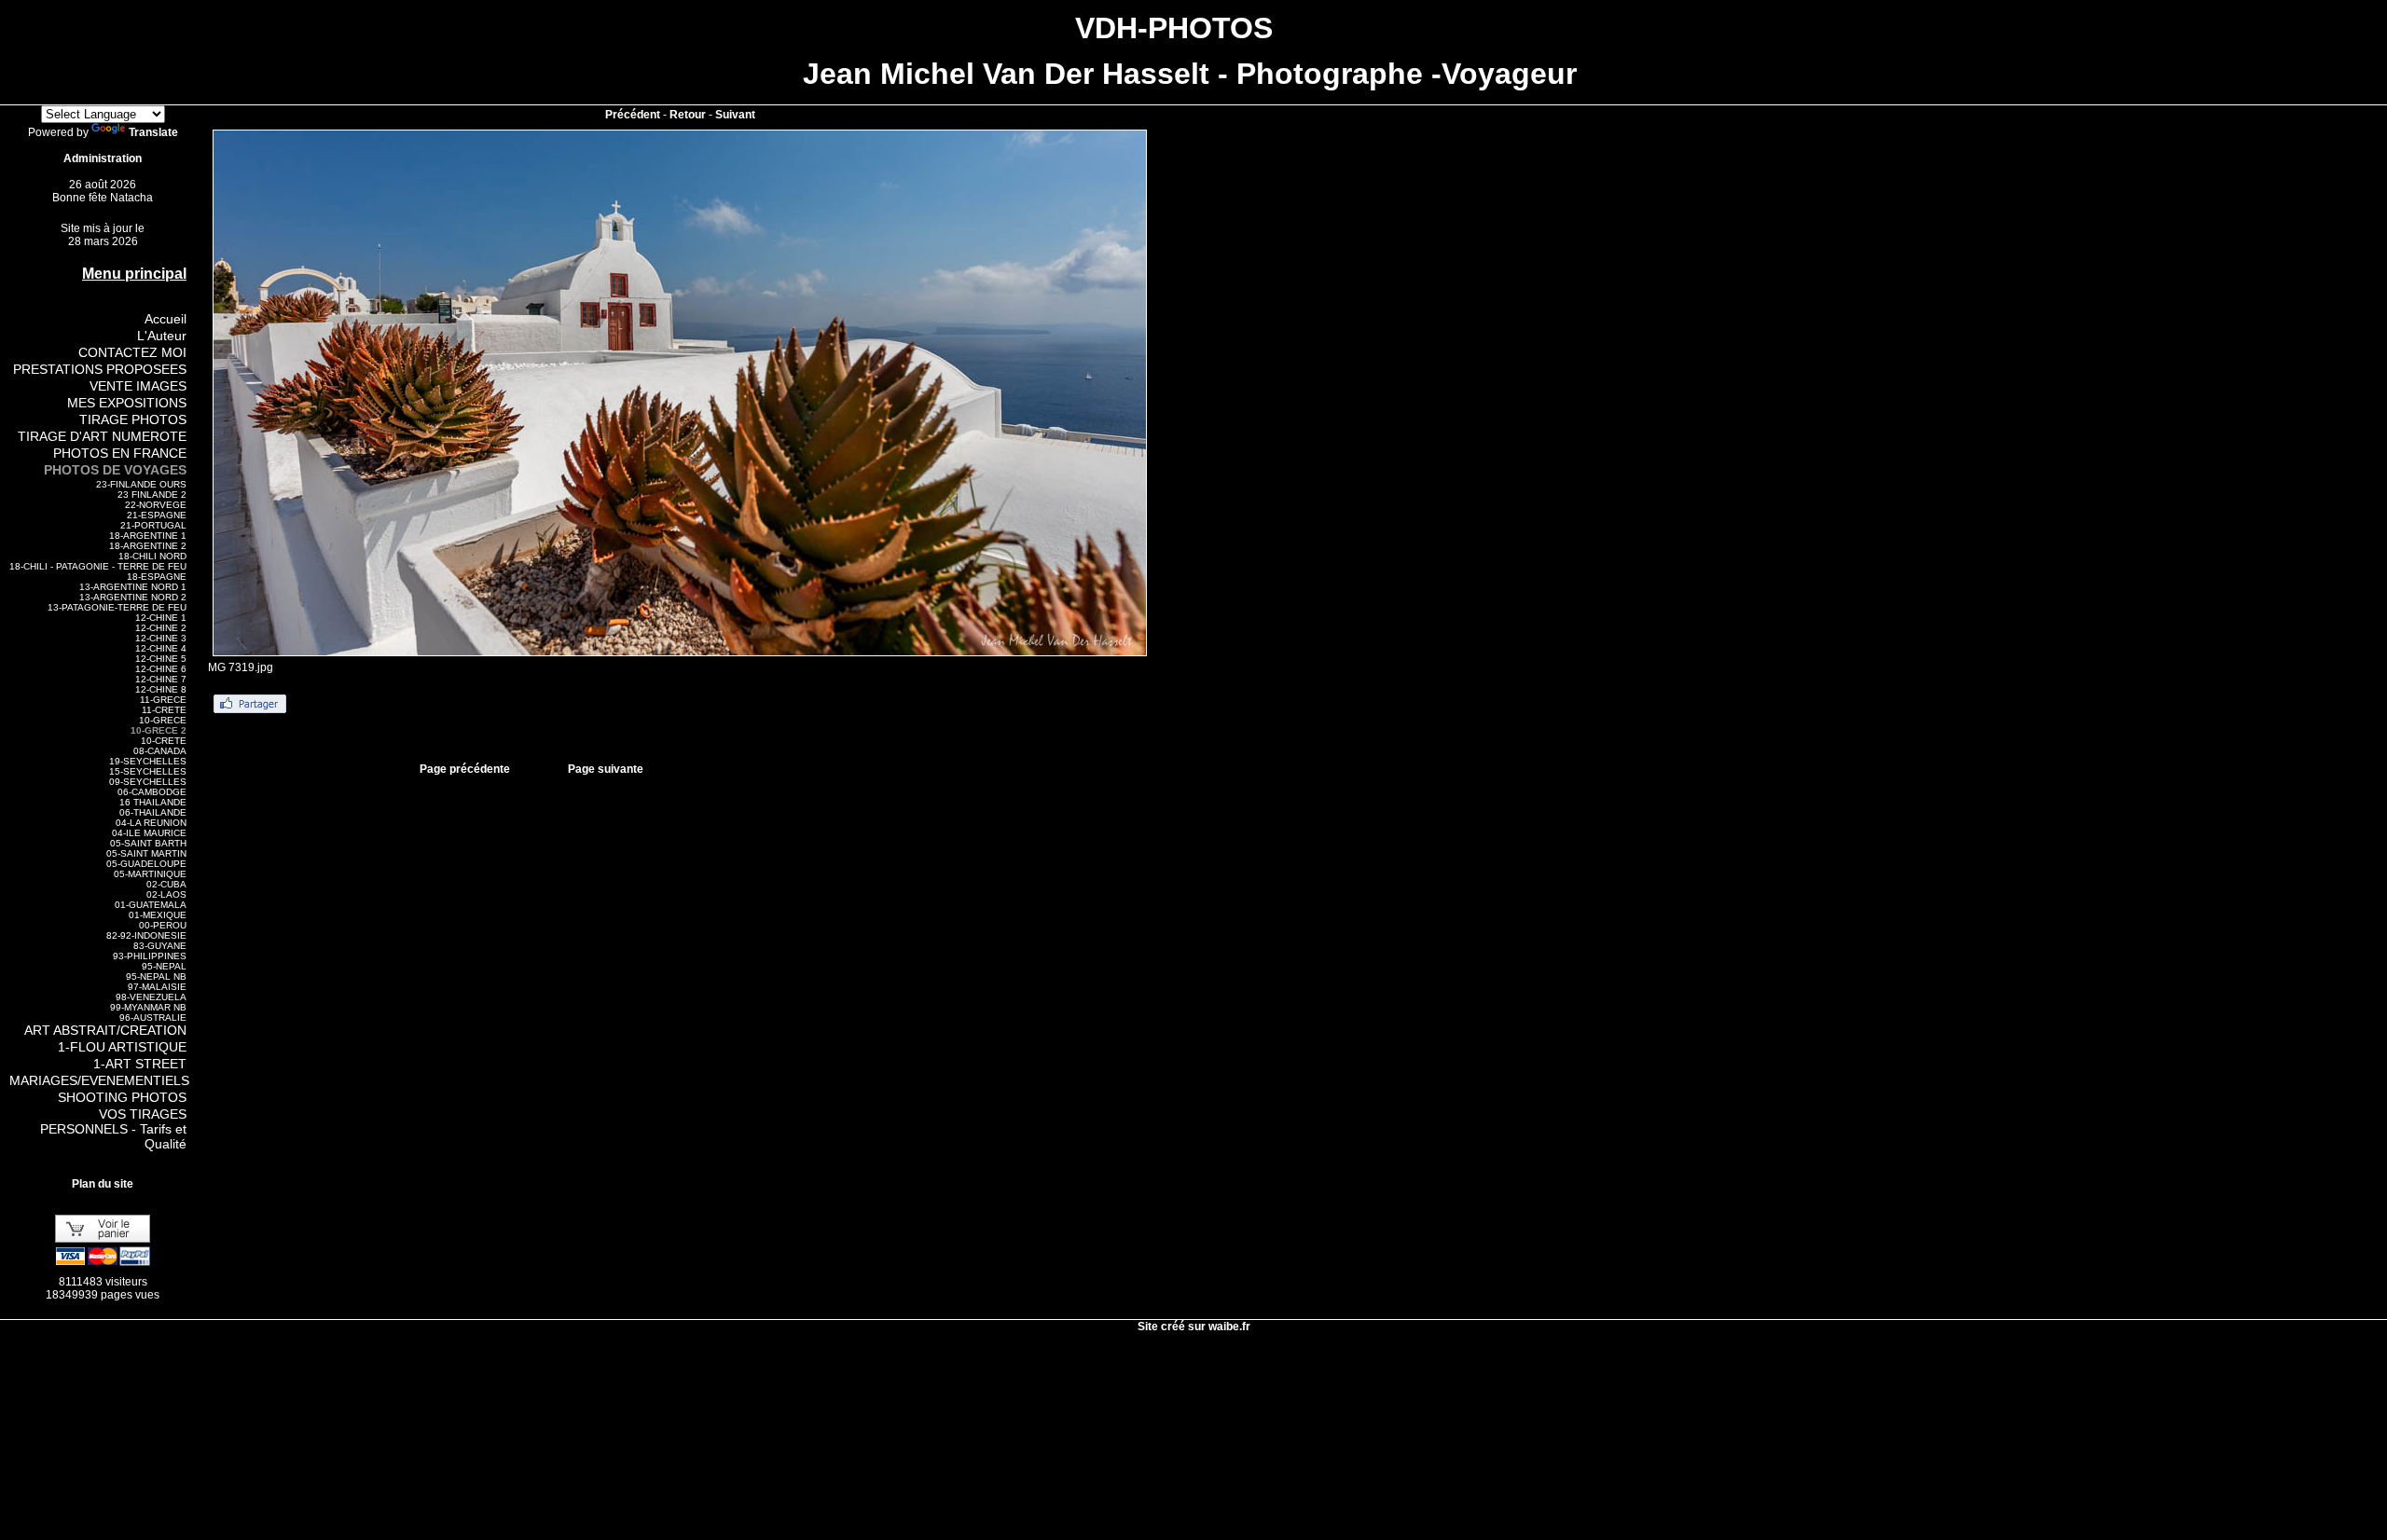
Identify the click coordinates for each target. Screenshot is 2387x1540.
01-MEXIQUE (158, 915)
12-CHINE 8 (161, 689)
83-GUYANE (160, 946)
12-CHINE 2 (161, 628)
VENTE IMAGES (138, 386)
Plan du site (103, 1184)
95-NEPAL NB (156, 976)
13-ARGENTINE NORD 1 (133, 587)
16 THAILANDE (153, 802)
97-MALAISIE (157, 987)
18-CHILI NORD (152, 556)
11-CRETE (164, 710)
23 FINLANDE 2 (152, 495)
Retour (688, 115)
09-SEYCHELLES (148, 782)
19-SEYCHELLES (148, 761)
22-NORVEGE (156, 505)
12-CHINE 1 (161, 618)
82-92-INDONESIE (146, 935)
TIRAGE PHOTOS (133, 419)
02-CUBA (166, 884)
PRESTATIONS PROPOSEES (100, 369)
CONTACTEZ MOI (132, 352)
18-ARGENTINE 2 (148, 546)
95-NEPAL (164, 966)
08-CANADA (160, 751)
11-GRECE (163, 700)
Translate (153, 132)
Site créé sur (1194, 1327)
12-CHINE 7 (161, 679)
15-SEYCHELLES (148, 771)
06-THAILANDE (153, 812)
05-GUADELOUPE (146, 864)
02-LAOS (166, 894)
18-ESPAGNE (157, 577)
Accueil (166, 319)
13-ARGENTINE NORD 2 (133, 597)
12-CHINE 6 (161, 669)
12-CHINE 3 (161, 638)
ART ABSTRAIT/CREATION (105, 1030)
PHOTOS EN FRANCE (120, 453)
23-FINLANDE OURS (141, 484)
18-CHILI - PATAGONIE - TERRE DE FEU (98, 566)
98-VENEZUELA (151, 997)
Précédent (633, 115)
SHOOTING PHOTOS (122, 1097)
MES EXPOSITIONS (127, 403)
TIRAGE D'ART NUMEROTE (102, 436)
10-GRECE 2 (159, 730)
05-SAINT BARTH (148, 843)
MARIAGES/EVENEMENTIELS (99, 1080)
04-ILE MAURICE (149, 833)
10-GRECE (163, 720)
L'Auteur (162, 336)
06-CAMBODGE (152, 792)
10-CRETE (164, 741)
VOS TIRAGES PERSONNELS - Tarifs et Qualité (113, 1129)
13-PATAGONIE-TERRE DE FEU (117, 607)
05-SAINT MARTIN (146, 853)
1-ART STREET (140, 1064)
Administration (103, 158)
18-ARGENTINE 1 (148, 536)
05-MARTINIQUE (150, 874)
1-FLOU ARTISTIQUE (122, 1047)
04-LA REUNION (151, 823)
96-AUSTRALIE (153, 1017)
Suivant (735, 115)
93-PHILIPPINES (150, 956)
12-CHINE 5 (161, 659)
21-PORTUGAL (153, 525)
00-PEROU (163, 925)
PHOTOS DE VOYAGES (115, 470)
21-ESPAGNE (157, 515)
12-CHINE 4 (161, 648)
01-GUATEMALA (151, 905)
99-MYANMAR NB (148, 1007)
